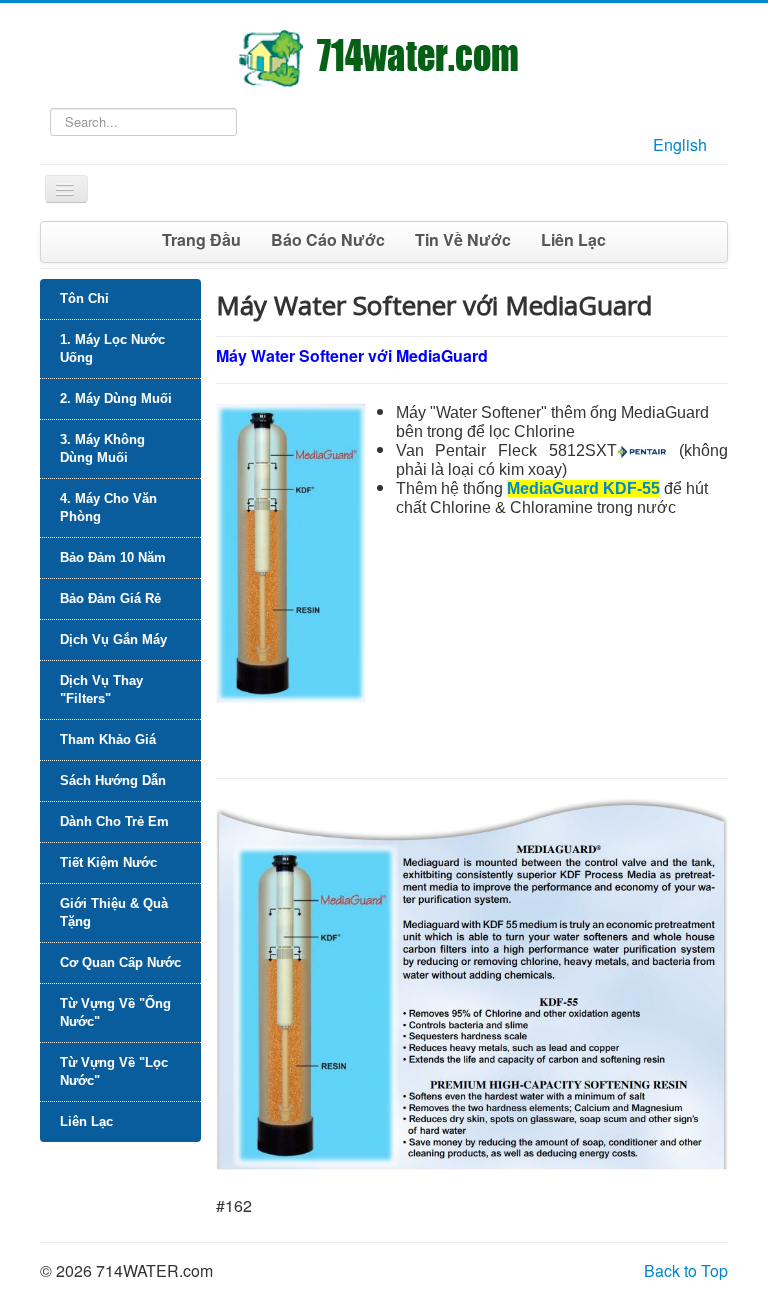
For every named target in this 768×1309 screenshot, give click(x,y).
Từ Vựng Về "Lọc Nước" (114, 1071)
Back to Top (686, 1270)
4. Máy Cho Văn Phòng (108, 507)
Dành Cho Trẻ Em (114, 821)
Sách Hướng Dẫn (113, 780)
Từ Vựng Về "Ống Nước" (115, 1012)
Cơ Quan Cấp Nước (120, 962)
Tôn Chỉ (84, 298)
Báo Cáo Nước (328, 239)
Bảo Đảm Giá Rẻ (110, 598)
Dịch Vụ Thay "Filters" (101, 689)
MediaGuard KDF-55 (583, 488)
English (680, 144)
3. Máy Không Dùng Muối (102, 448)
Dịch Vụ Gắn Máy (113, 639)
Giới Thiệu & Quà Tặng (114, 912)
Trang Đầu (201, 239)
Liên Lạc (573, 239)
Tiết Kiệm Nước (108, 862)
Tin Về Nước (463, 239)
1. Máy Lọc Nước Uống (112, 348)
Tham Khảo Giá (108, 739)
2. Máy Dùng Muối (116, 398)
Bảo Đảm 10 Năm (113, 557)
